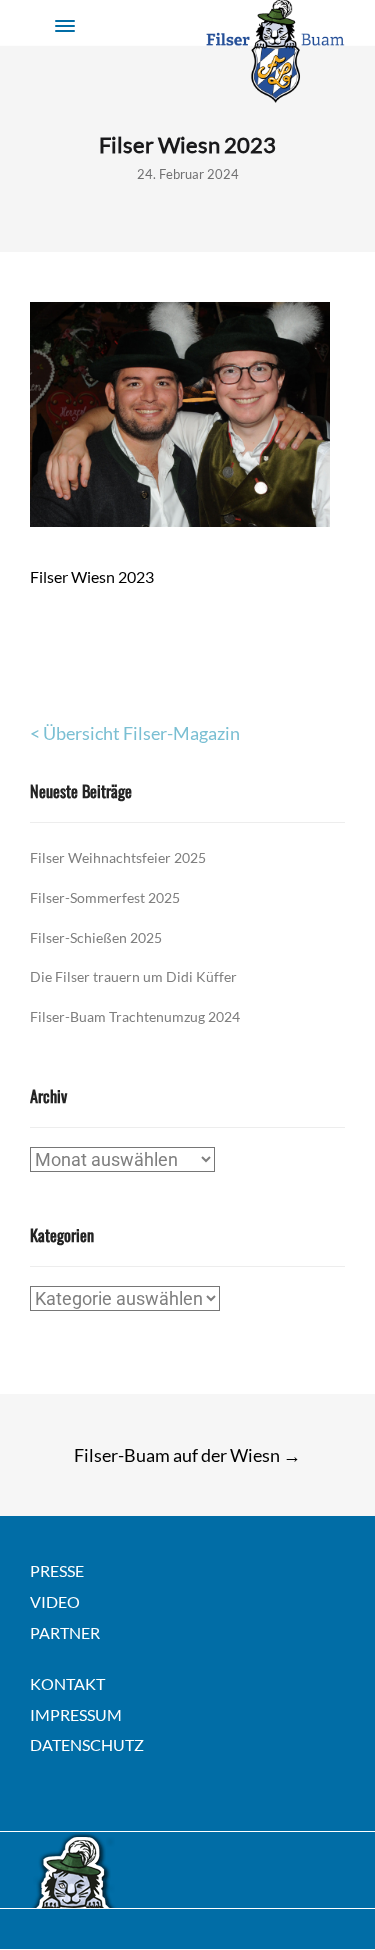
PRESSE (57, 1570)
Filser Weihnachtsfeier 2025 (118, 857)
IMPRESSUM (76, 1714)
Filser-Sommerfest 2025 (105, 897)
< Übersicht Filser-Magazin (135, 733)
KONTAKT (67, 1683)
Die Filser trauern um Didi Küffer (133, 976)
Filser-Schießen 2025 (96, 937)
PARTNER (65, 1632)
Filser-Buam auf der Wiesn (187, 1455)
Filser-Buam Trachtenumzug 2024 (135, 1016)
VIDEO (55, 1601)
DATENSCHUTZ (87, 1744)
